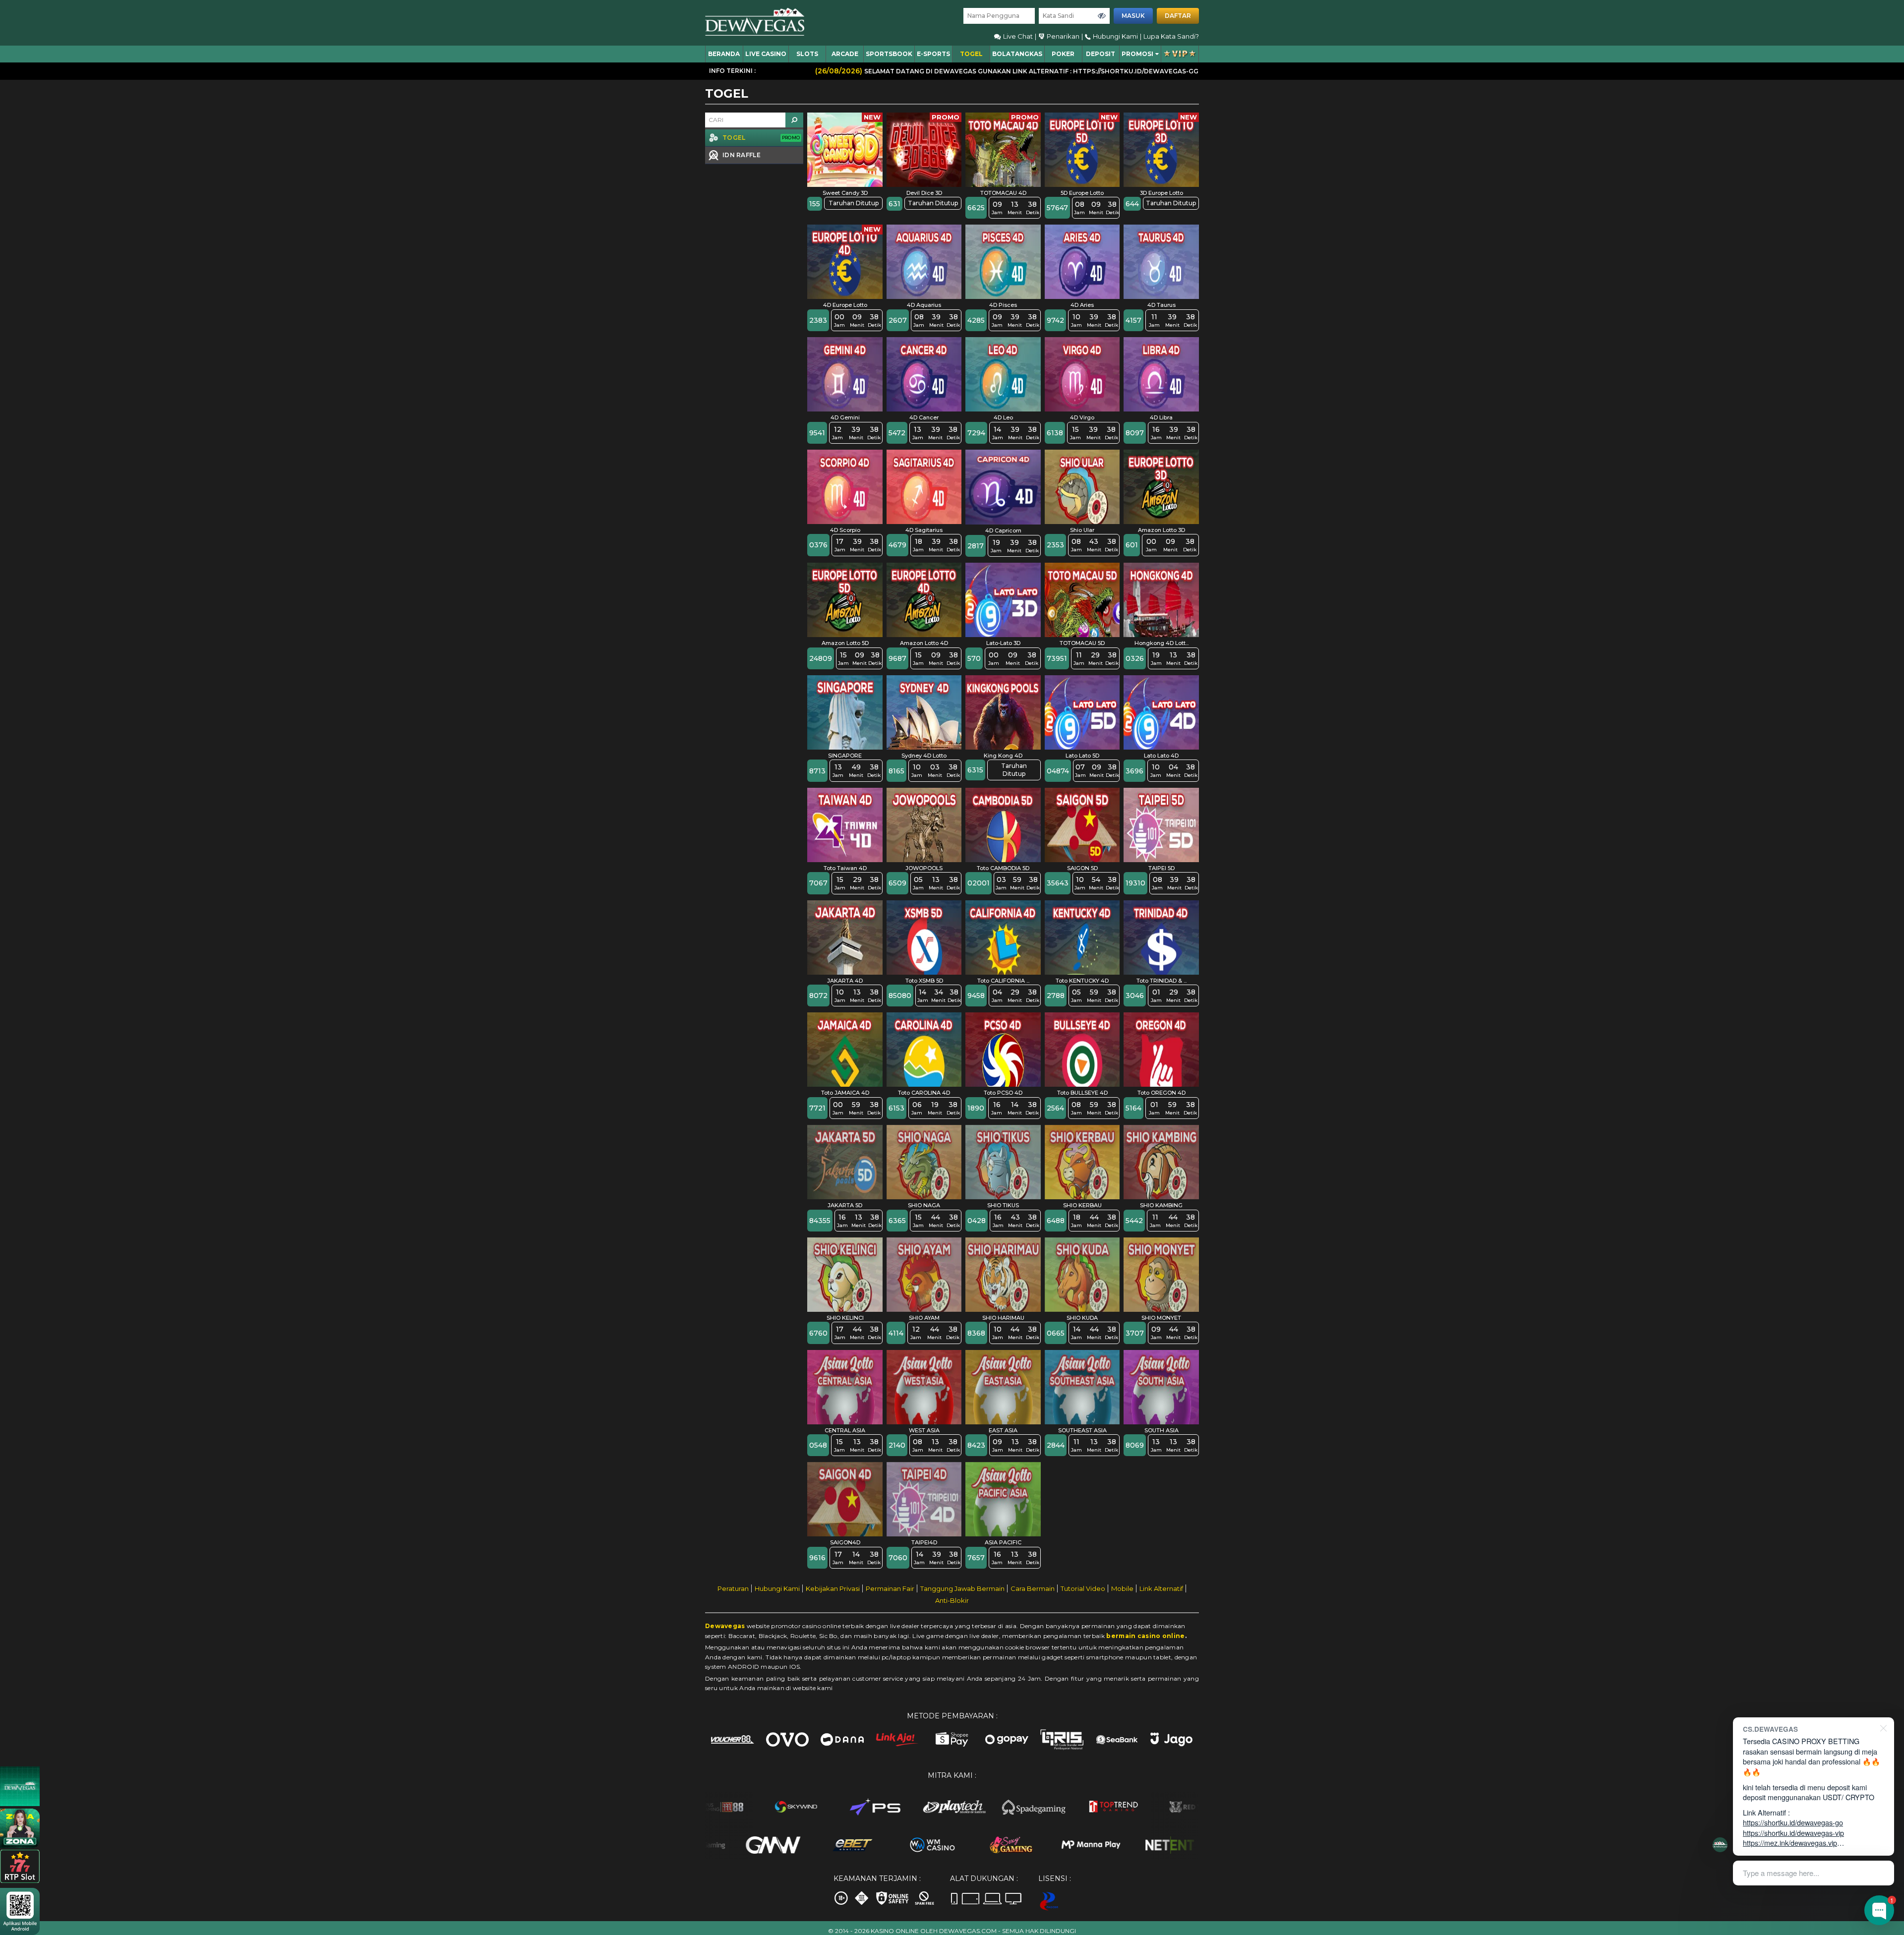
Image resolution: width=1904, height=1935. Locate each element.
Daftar (1178, 16)
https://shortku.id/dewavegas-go (1793, 1822)
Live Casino (766, 54)
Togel (971, 54)
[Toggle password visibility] (1102, 16)
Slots (807, 54)
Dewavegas (725, 1626)
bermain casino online (1145, 1636)
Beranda (724, 54)
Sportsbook (889, 54)
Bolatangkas (1017, 54)
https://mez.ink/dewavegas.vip (1790, 1843)
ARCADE (845, 54)
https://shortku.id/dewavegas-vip (1793, 1833)
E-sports (933, 54)
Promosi (1137, 54)
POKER (1063, 54)
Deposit (1101, 54)
